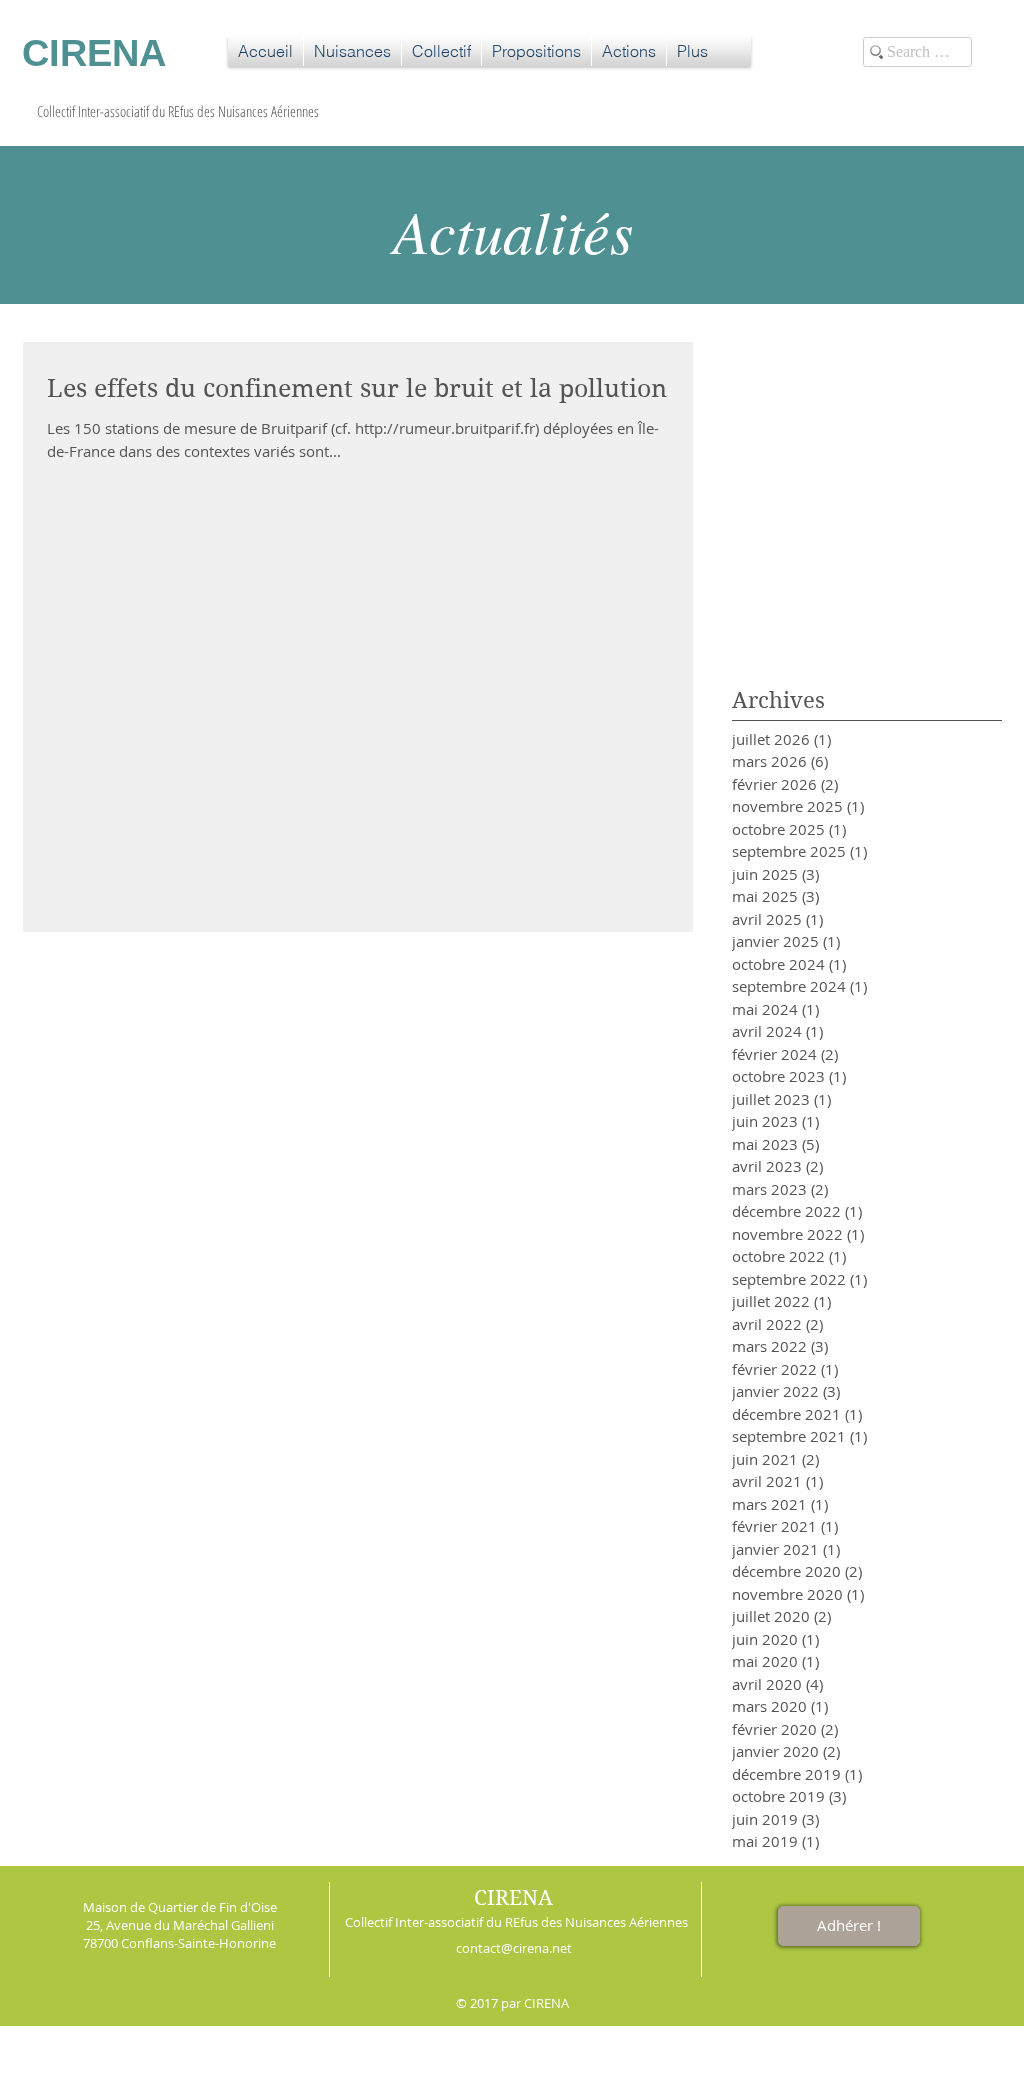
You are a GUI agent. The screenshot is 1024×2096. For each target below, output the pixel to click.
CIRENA (513, 1898)
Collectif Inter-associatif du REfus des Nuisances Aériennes (516, 1922)
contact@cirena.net (514, 1948)
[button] (352, 51)
